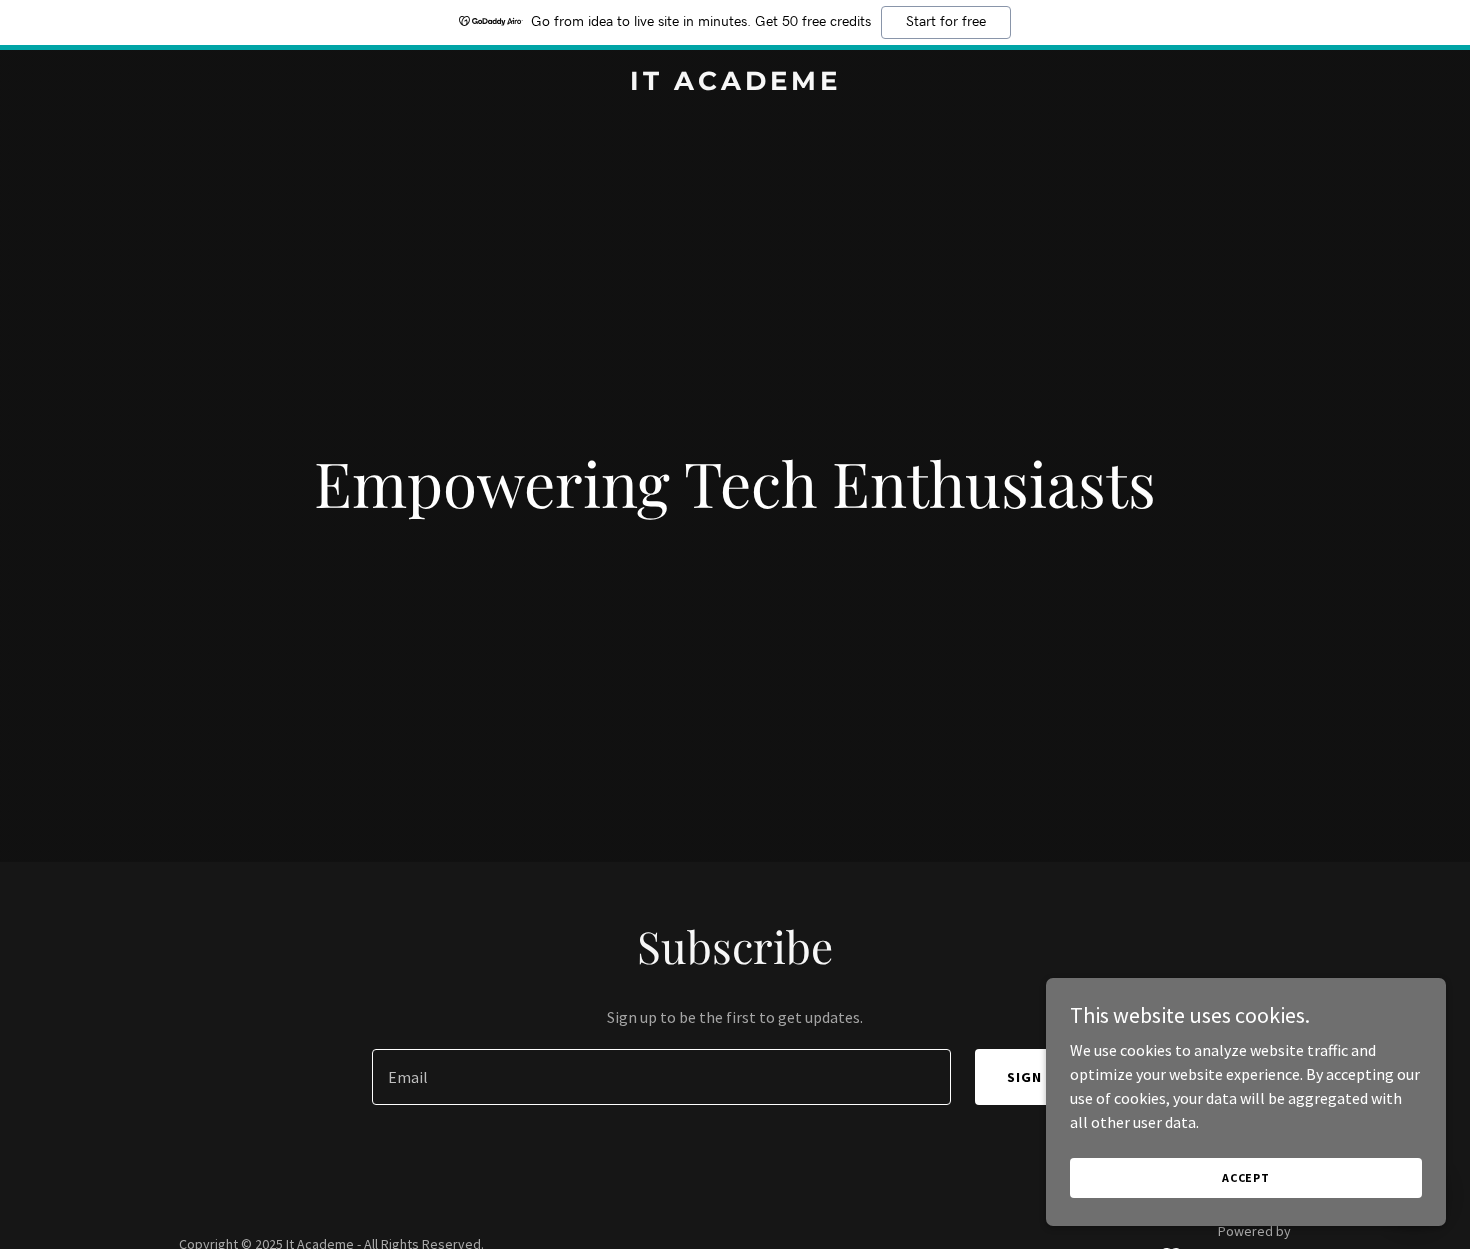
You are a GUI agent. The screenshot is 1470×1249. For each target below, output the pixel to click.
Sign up (1036, 1077)
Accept (1246, 1177)
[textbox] (661, 1077)
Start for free (946, 22)
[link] (735, 84)
